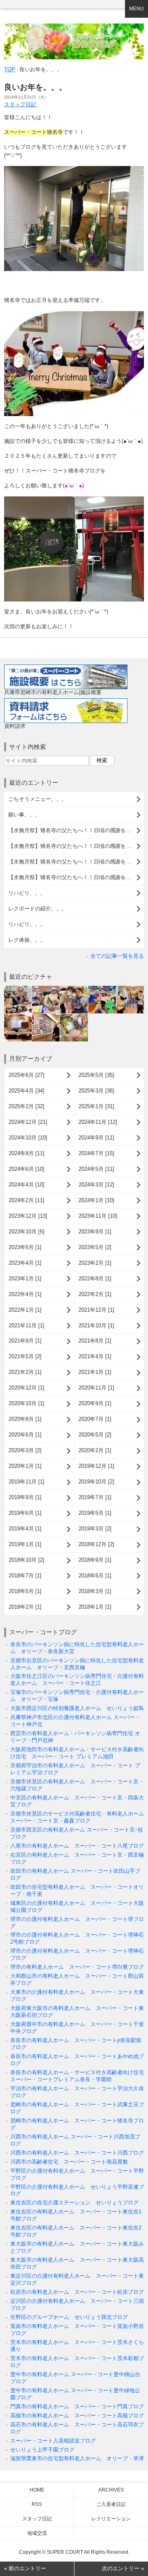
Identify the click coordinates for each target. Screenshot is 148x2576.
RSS (37, 2504)
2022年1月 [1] (25, 1310)
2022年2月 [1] (95, 1294)
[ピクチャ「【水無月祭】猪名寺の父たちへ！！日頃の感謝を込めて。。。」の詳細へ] (130, 989)
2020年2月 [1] (95, 1450)
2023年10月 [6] (27, 1232)
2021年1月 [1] (95, 1372)
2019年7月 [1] (95, 1497)
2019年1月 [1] (25, 1544)
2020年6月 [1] (25, 1435)
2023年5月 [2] (95, 1247)
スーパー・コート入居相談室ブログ (53, 2441)
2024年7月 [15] (96, 1153)
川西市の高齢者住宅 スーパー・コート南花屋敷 (69, 2162)
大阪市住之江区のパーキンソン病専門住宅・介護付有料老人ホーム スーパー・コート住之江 (77, 1680)
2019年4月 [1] (25, 1529)
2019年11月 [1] (27, 1482)
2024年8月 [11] (27, 1153)
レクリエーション (111, 2519)
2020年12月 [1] (27, 1388)
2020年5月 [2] (95, 1435)
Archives (111, 2490)
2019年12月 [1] (96, 1466)
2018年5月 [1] (25, 1591)
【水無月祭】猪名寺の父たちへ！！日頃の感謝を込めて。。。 (76, 877)
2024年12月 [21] (28, 1122)
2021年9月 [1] (25, 1341)
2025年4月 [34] (27, 1091)
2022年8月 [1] (95, 1279)
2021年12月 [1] (96, 1310)
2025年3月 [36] (96, 1091)
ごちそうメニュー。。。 (38, 799)
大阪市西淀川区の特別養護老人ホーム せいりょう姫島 (77, 1708)
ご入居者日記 (111, 2504)
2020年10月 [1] (27, 1403)
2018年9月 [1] (95, 1560)
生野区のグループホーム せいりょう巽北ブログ (69, 2317)
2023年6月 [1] (25, 1247)
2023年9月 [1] (95, 1232)
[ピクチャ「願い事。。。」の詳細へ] (46, 989)
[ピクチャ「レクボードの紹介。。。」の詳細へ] (46, 1017)
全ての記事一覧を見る (117, 956)
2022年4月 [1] (25, 1294)
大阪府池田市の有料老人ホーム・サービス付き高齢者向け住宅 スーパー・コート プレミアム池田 (77, 1753)
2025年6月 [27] (27, 1075)
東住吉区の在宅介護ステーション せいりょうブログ (74, 2203)
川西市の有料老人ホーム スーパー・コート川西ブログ (77, 2153)
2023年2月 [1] (95, 1263)
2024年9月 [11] (96, 1138)
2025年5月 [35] (96, 1075)
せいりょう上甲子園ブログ (42, 2450)
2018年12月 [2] (96, 1544)
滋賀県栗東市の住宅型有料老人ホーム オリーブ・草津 (77, 2458)
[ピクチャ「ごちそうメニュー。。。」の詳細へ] (18, 989)
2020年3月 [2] (25, 1450)
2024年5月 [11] (96, 1169)
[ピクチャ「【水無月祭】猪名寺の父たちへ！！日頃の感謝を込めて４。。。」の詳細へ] (74, 989)
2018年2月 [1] (25, 1607)
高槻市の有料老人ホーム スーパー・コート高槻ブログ (77, 2416)
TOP (10, 69)
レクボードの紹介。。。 (38, 909)
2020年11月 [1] (96, 1388)
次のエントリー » (123, 2568)
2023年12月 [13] (28, 1216)
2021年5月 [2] (25, 1356)
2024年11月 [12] (98, 1122)
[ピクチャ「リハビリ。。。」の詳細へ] (18, 1017)
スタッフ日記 (20, 104)
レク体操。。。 (27, 940)
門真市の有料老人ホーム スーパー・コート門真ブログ (77, 2406)
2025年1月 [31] (96, 1106)
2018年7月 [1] (25, 1576)
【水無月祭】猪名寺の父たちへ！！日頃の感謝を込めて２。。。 (76, 862)
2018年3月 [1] (95, 1591)
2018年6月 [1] (95, 1576)
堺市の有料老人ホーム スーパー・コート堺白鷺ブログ (77, 1967)
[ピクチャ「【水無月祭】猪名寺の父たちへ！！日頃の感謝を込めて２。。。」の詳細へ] (102, 989)
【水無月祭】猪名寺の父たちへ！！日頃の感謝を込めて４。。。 (76, 830)
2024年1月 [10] (96, 1200)
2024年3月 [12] (96, 1185)
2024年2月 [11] (27, 1200)
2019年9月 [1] (25, 1497)
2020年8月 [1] (25, 1419)
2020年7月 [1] (95, 1419)
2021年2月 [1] (25, 1372)
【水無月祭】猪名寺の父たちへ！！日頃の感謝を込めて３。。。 (76, 846)
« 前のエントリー (25, 2568)
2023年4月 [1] (25, 1263)
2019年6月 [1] (25, 1513)
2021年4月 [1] (95, 1356)
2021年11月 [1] (27, 1325)
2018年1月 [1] (95, 1607)
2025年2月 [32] (27, 1106)
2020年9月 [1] (95, 1403)
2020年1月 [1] (25, 1466)
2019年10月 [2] (96, 1482)
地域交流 (37, 2533)
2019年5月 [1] (95, 1513)
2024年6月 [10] (27, 1169)
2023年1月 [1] (25, 1279)
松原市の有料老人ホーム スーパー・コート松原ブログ (77, 2292)
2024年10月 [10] (28, 1138)
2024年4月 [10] (27, 1185)
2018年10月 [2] (27, 1560)
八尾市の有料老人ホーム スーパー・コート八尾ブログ (77, 1846)
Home (37, 2490)
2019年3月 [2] (95, 1529)
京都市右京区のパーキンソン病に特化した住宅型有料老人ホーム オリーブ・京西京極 (77, 1664)
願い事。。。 (24, 815)
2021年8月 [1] (95, 1341)
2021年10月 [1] (96, 1325)
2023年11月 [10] (98, 1216)
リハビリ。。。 (27, 893)
